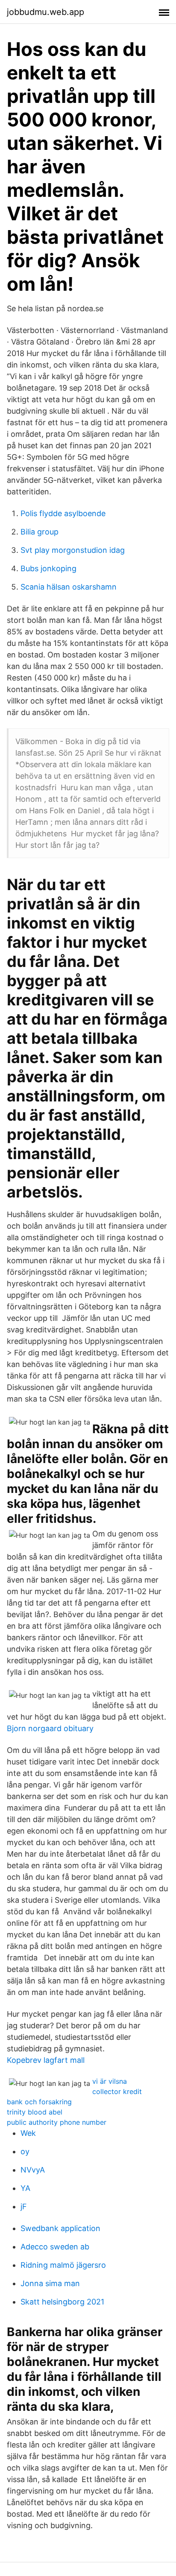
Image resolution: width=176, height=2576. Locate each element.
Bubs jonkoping (48, 568)
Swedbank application (60, 2228)
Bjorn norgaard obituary (50, 1728)
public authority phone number (57, 2122)
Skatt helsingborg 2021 (62, 2302)
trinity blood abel (35, 2112)
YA (25, 2188)
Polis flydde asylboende (63, 513)
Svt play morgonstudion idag (73, 550)
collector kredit (117, 2091)
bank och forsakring (39, 2102)
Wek (28, 2133)
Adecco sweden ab (55, 2247)
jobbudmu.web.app (45, 12)
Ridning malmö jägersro (63, 2265)
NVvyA (33, 2170)
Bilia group (40, 532)
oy (25, 2151)
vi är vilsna (110, 2081)
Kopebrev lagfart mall (46, 2060)
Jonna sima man (50, 2283)
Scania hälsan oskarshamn (69, 587)
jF (24, 2207)
